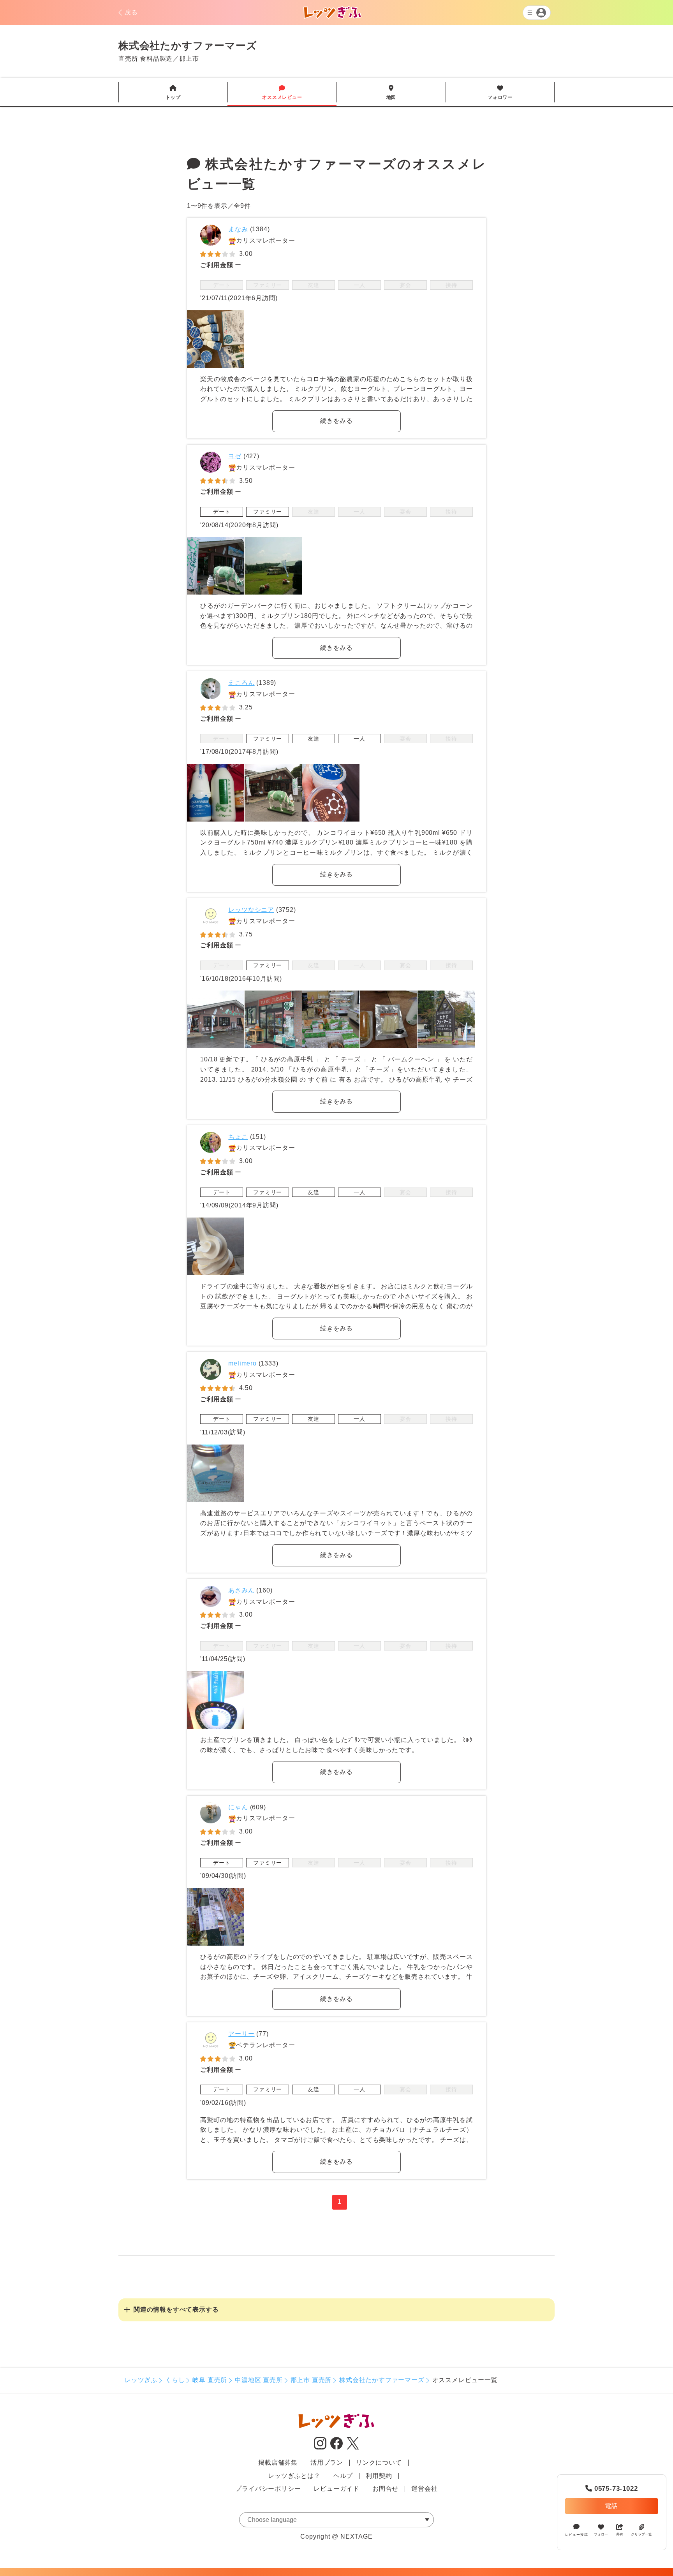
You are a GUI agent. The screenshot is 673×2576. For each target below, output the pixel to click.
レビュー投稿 (577, 2535)
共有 (620, 2534)
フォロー (601, 2534)
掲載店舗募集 (278, 2463)
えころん (241, 683)
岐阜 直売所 (210, 2380)
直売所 (128, 59)
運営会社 (424, 2489)
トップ (173, 93)
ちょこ (238, 1137)
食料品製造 (156, 59)
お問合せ (385, 2489)
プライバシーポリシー (268, 2489)
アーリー (241, 2034)
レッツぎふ (141, 2380)
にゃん (238, 1807)
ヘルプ (343, 2476)
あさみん (241, 1590)
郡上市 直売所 (311, 2380)
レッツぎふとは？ (294, 2476)
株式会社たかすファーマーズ (382, 2380)
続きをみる (336, 421)
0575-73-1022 (611, 2489)
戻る (131, 12)
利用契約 (379, 2476)
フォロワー (500, 93)
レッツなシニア (251, 910)
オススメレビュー (282, 93)
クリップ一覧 (641, 2534)
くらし (175, 2380)
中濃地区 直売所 (259, 2380)
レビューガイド (336, 2489)
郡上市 (189, 59)
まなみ (238, 229)
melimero (242, 1363)
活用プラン (327, 2463)
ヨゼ (235, 456)
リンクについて (379, 2463)
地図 (391, 93)
